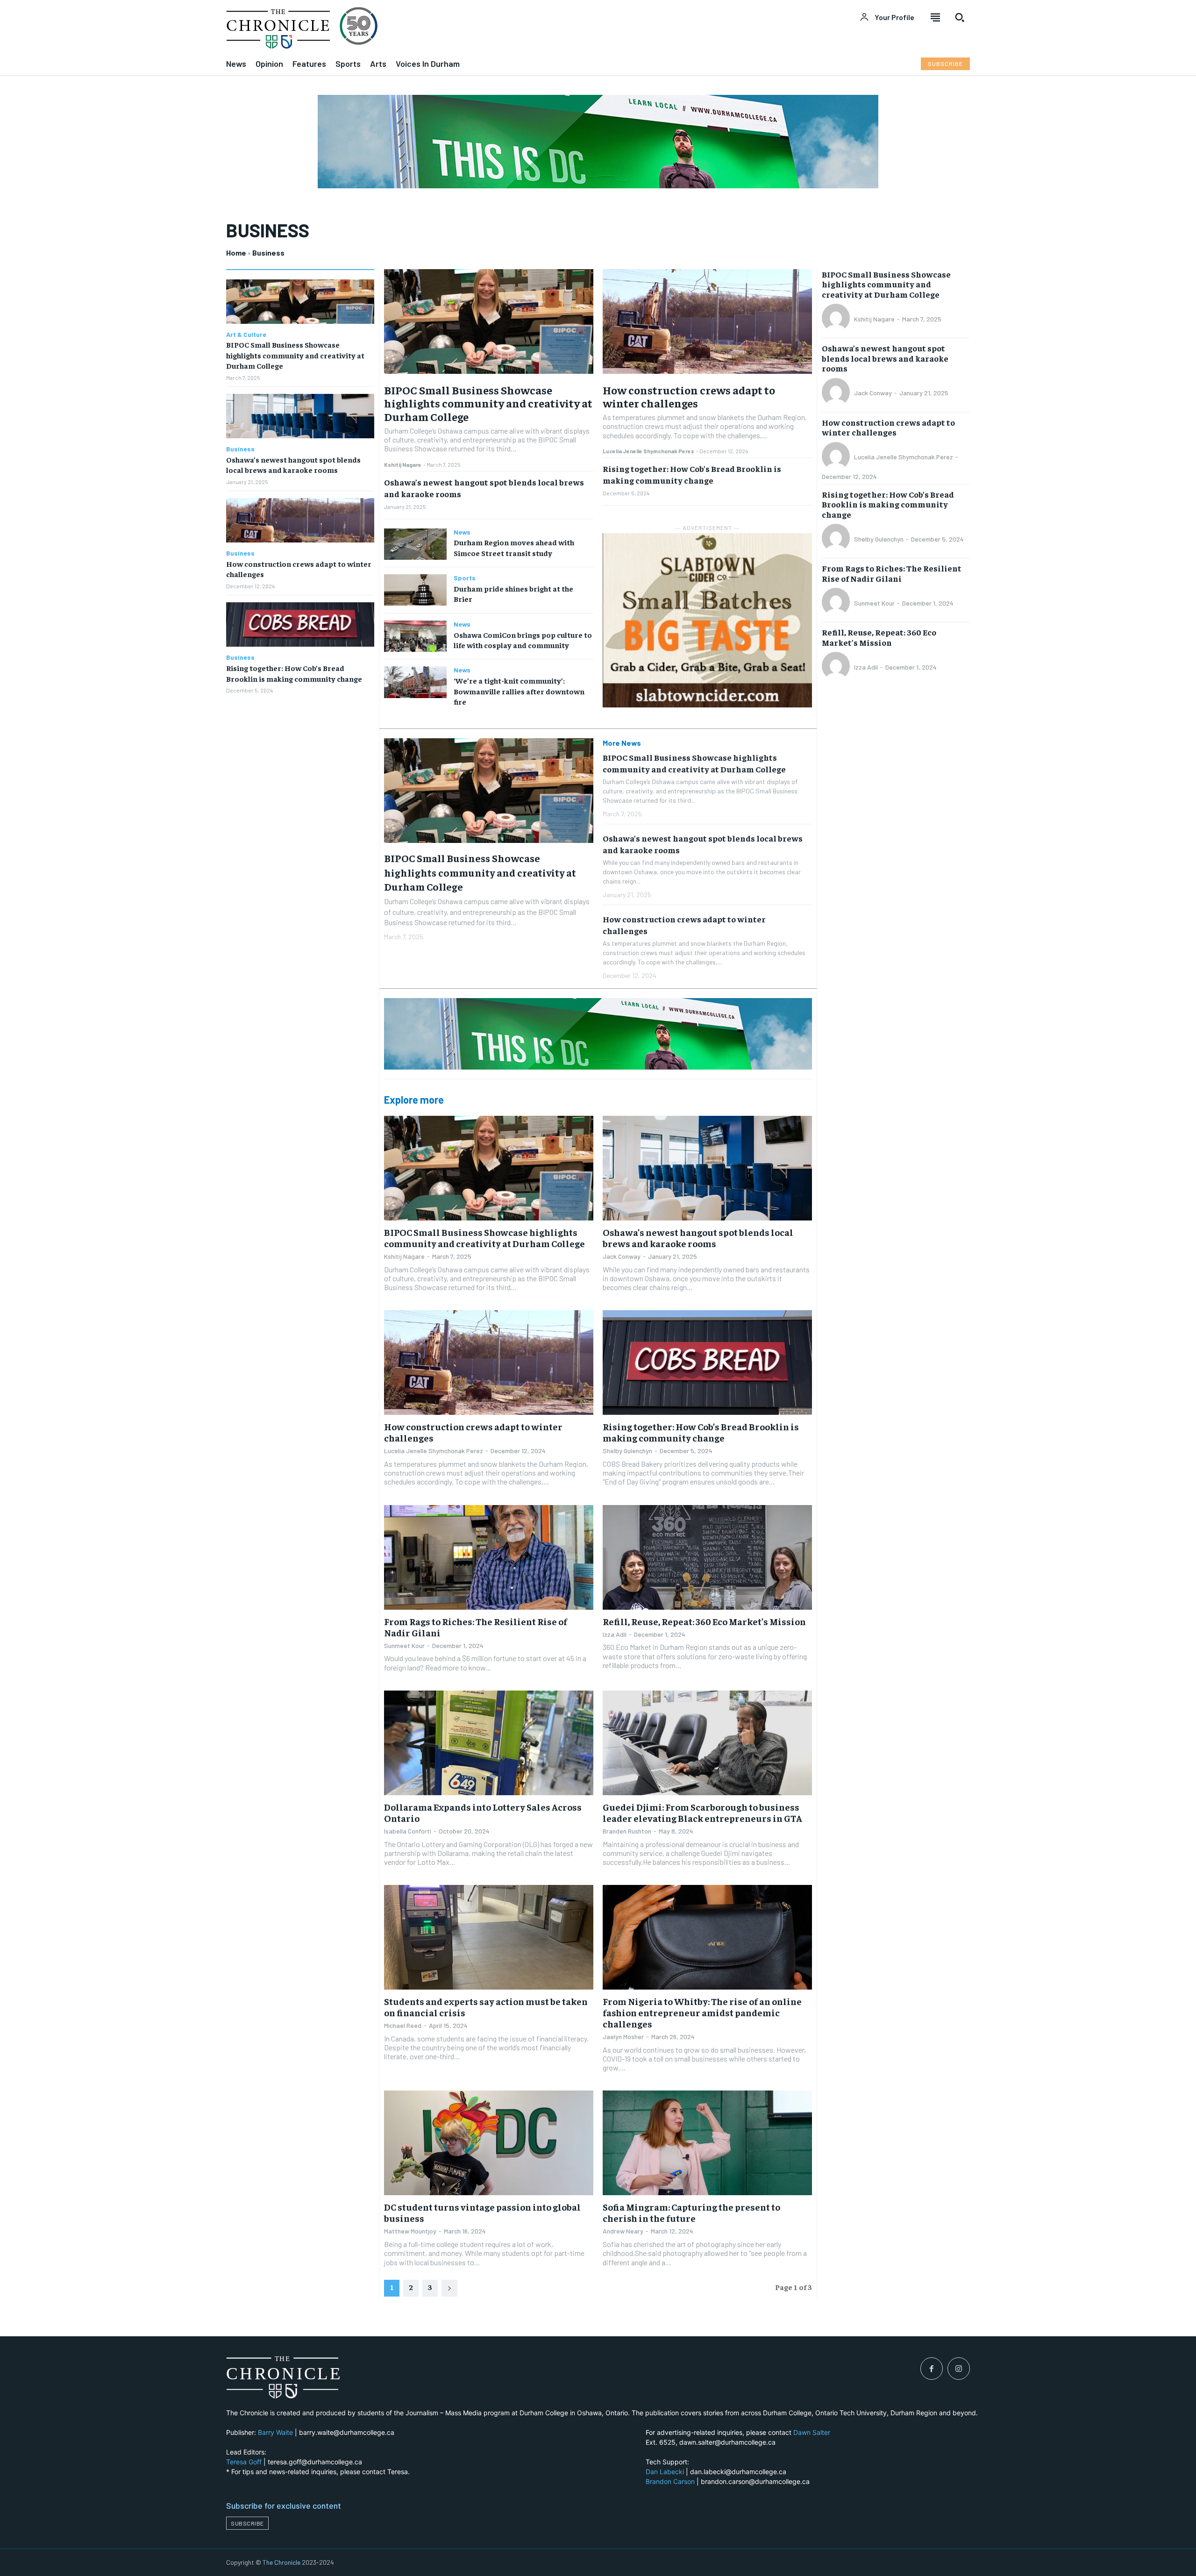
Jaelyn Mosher (623, 2037)
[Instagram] (959, 2369)
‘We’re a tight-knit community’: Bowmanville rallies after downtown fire (519, 691)
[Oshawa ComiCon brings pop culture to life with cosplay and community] (415, 636)
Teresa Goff (244, 2462)
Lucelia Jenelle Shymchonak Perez (648, 451)
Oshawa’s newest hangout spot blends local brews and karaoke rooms (293, 464)
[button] (960, 17)
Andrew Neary (623, 2231)
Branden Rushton (627, 1831)
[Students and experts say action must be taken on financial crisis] (489, 1937)
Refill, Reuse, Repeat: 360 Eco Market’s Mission (704, 1621)
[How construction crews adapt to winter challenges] (300, 520)
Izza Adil (615, 1634)
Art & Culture (246, 335)
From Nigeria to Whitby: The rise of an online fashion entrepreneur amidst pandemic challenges (702, 2012)
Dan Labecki (665, 2472)
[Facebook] (932, 2369)
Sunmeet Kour (404, 1645)
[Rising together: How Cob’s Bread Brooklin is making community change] (300, 624)
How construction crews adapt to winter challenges (689, 396)
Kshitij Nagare (403, 464)
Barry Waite (275, 2432)
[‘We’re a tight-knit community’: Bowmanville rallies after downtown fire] (415, 682)
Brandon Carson (670, 2481)
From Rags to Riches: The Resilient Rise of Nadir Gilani (476, 1627)
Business (240, 449)
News (462, 532)
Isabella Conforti (408, 1831)
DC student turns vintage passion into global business (482, 2212)
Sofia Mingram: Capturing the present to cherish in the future (691, 2212)
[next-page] (449, 2288)
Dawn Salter (812, 2432)
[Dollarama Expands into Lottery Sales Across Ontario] (489, 1743)
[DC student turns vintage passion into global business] (489, 2143)
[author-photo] (837, 319)
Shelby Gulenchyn (627, 1451)
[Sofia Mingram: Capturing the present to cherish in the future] (707, 2143)
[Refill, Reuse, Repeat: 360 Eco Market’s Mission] (707, 1557)
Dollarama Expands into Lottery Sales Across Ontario (483, 1812)
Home (236, 253)
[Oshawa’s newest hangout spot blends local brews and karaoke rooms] (300, 416)
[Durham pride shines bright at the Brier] (415, 590)
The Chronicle (281, 2562)
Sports (465, 578)
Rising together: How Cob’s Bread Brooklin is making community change (692, 474)
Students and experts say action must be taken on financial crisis (486, 2007)
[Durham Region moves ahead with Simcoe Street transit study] (415, 544)
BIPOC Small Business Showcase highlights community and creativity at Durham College (295, 355)
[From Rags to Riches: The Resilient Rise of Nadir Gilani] (489, 1557)
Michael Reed (403, 2025)
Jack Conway (622, 1256)
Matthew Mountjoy (410, 2231)
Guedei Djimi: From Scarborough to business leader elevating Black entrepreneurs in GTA (702, 1812)
